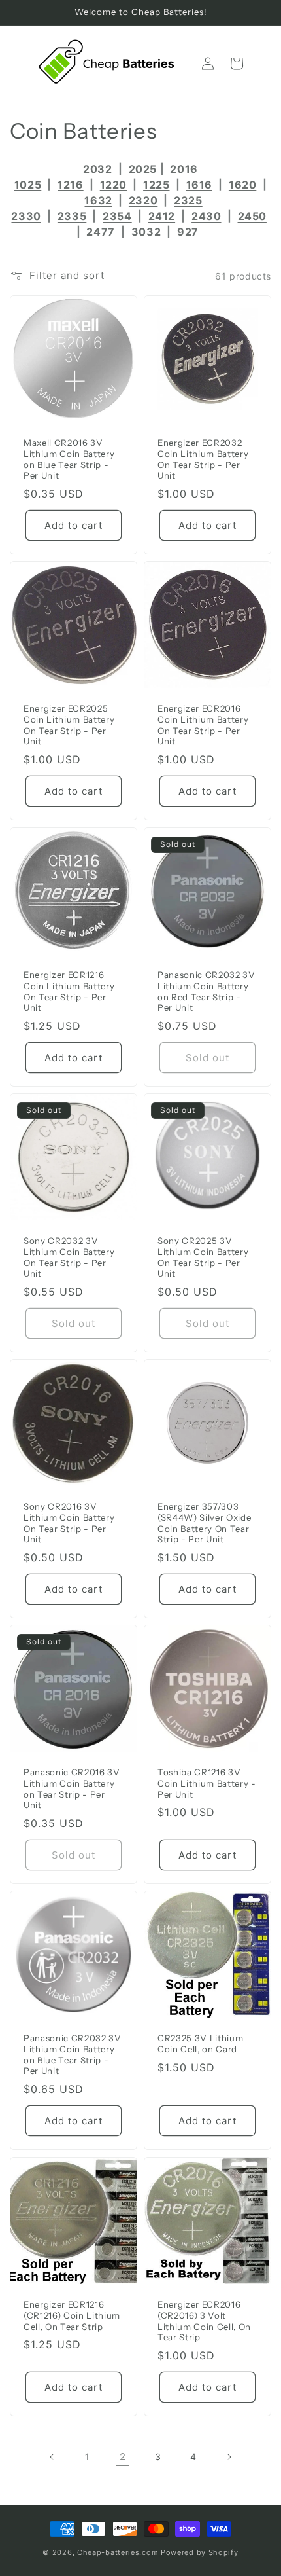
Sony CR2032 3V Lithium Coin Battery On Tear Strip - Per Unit (69, 1257)
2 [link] (123, 2457)
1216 (70, 185)
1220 (113, 185)
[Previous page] (52, 2457)
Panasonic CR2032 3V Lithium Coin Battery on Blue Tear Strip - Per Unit (73, 2054)
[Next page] (229, 2457)
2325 (188, 200)
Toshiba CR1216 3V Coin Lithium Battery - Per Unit (207, 1783)
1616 (199, 185)
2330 (26, 216)
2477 (100, 232)
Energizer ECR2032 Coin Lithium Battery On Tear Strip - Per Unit (203, 459)
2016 (184, 169)
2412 (162, 216)
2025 (143, 169)
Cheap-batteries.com (118, 2552)
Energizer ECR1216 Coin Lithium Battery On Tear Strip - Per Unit (69, 991)
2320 (143, 200)
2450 (252, 216)
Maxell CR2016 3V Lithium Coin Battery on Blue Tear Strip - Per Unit (69, 459)
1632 (98, 200)
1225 (156, 185)
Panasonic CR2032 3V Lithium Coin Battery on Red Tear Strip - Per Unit (207, 991)
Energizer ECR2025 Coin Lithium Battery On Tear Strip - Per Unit (69, 725)
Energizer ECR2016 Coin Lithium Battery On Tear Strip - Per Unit (203, 725)
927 (188, 232)
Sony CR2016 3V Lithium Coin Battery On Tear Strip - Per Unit (69, 1523)
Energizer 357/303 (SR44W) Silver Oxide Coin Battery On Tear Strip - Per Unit (204, 1523)
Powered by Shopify (200, 2552)
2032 (97, 169)
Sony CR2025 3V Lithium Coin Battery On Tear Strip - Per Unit (203, 1257)
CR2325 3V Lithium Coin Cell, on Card (200, 2043)
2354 (117, 216)
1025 (28, 185)
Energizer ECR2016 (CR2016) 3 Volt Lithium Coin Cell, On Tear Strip (204, 2321)
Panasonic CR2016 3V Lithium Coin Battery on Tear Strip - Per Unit (72, 1788)
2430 (206, 216)
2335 (72, 216)
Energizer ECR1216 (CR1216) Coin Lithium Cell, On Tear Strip (72, 2315)
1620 (242, 185)
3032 (146, 232)
